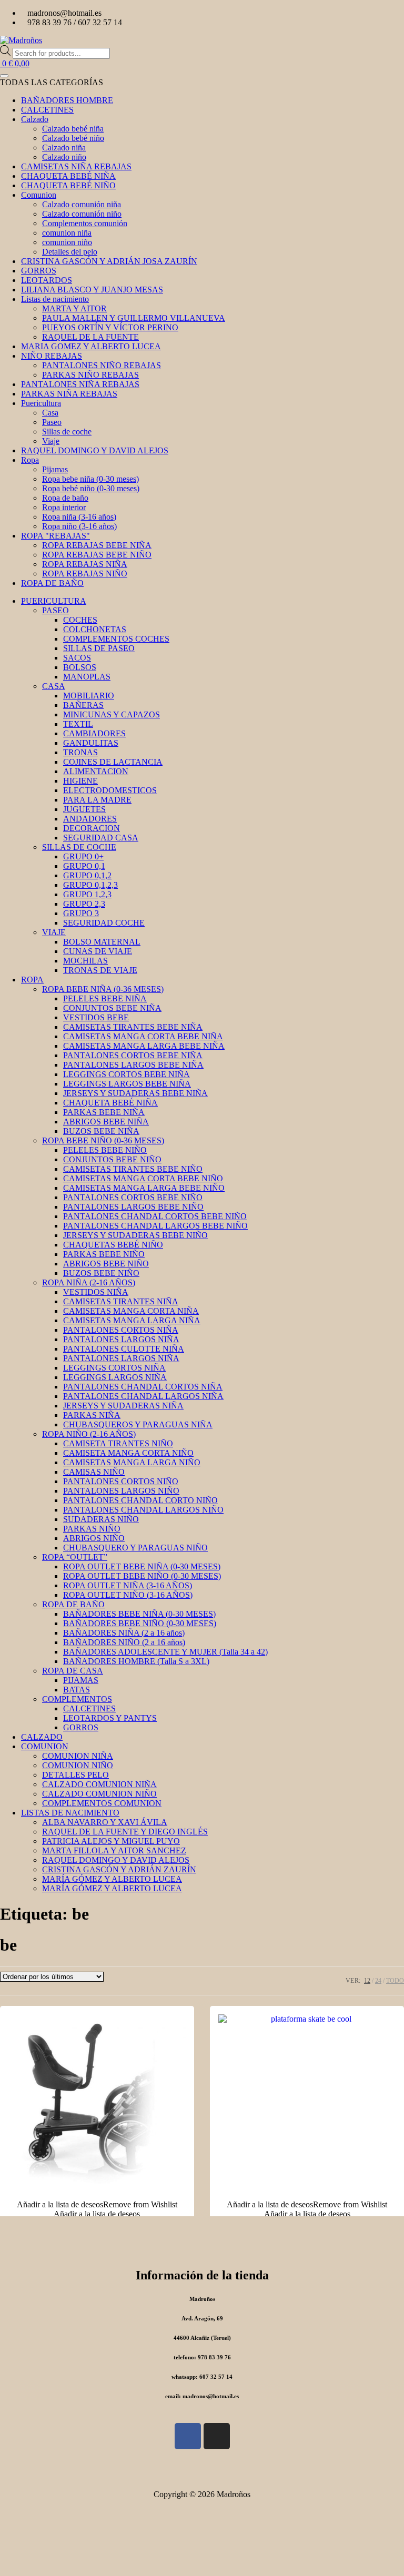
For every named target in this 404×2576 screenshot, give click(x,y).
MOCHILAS (85, 961)
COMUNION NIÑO (78, 1765)
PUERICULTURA (54, 601)
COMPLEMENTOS (77, 1699)
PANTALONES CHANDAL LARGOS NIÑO (143, 1510)
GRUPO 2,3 (84, 904)
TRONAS (80, 752)
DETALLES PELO (75, 1775)
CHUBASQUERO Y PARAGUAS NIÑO (135, 1548)
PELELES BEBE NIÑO (105, 1150)
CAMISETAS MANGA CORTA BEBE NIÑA (143, 1036)
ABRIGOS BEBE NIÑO (106, 1264)
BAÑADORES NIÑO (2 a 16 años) (124, 1642)
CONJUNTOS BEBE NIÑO (112, 1159)
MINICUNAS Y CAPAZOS (112, 714)
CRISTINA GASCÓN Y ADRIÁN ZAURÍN (119, 1869)
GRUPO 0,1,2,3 (90, 885)
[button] (97, 2204)
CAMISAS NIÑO (94, 1472)
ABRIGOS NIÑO (94, 1538)
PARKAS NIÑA (92, 1415)
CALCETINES (89, 1708)
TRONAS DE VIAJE (100, 970)
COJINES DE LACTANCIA (113, 762)
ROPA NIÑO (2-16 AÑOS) (89, 1434)
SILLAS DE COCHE (79, 847)
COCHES (80, 620)
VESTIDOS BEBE (96, 1017)
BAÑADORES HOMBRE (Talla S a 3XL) (136, 1661)
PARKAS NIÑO (92, 1529)
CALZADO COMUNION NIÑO (99, 1794)
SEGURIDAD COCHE (104, 923)
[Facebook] (188, 2436)
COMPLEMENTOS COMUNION (102, 1803)
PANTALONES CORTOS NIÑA (121, 1330)
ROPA (32, 980)
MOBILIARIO (89, 696)
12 (367, 1981)
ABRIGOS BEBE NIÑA (106, 1122)
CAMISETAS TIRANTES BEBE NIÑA (133, 1027)
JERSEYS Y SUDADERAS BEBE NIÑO (135, 1235)
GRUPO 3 (81, 913)
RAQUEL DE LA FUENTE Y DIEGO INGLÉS (125, 1832)
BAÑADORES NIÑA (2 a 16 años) (124, 1633)
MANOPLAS (87, 677)
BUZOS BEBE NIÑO (101, 1273)
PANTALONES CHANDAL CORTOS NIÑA (143, 1387)
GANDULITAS (91, 743)
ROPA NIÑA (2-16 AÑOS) (89, 1282)
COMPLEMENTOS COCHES (116, 639)
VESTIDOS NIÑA (96, 1292)
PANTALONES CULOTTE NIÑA (124, 1349)
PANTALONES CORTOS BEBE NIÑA (133, 1055)
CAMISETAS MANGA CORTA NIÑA (131, 1311)
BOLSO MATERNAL (102, 942)
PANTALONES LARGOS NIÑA (121, 1339)
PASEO (55, 610)
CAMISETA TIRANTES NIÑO (118, 1443)
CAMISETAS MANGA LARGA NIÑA (132, 1320)
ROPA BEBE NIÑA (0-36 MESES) (103, 989)
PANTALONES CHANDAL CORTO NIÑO (140, 1500)
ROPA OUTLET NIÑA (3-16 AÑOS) (128, 1585)
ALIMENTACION (96, 771)
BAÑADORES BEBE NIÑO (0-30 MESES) (140, 1623)
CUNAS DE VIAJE (98, 951)
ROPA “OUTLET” (75, 1557)
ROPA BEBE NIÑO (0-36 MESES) (103, 1140)
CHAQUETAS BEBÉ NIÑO (113, 1245)
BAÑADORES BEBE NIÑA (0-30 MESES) (139, 1614)
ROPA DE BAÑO (73, 1604)
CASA (54, 686)
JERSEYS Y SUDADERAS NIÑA (123, 1406)
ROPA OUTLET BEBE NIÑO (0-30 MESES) (142, 1576)
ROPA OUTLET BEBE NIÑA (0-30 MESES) (142, 1566)
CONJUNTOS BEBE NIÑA (112, 1008)
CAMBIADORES (94, 733)
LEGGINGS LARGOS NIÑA (115, 1377)
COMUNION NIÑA (78, 1756)
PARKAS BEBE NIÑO (104, 1254)
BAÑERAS (83, 705)
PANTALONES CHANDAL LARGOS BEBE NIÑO (155, 1226)
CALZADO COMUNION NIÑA (99, 1784)
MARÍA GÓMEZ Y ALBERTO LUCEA (112, 1879)
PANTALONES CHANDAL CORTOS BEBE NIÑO (155, 1216)
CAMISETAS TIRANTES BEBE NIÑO (133, 1169)
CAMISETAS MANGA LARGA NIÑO (132, 1462)
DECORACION (92, 828)
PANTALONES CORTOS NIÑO (121, 1481)
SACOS (77, 658)
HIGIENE (80, 781)
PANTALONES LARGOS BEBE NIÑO (133, 1207)
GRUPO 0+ (83, 856)
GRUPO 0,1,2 (87, 875)
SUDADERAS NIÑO (101, 1519)
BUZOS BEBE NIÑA (101, 1131)
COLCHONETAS (95, 629)
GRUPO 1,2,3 (87, 894)
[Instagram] (217, 2436)
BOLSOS (80, 667)
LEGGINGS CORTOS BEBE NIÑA (127, 1074)
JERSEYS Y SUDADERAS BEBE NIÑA (135, 1093)
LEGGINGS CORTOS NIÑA (114, 1368)
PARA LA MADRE (97, 800)
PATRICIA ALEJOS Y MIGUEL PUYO (111, 1841)
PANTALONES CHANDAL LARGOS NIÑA (143, 1396)
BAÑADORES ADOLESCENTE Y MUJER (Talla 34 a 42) (165, 1652)
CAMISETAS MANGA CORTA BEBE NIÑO (143, 1178)
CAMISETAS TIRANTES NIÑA (121, 1301)
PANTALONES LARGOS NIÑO (121, 1491)
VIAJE (54, 932)
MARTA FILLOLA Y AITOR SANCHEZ (114, 1850)
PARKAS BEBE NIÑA (104, 1112)
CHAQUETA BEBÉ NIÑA (110, 1103)
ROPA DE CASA (73, 1671)
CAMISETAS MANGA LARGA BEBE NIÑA (144, 1046)
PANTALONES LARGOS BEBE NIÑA (133, 1065)
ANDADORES (90, 819)
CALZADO (42, 1737)
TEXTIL (78, 724)
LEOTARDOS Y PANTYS (110, 1718)
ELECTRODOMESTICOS (110, 790)
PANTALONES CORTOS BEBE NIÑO (133, 1197)
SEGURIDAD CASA (101, 838)
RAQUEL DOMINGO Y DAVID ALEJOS (116, 1860)
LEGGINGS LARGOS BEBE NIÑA (127, 1084)
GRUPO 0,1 (84, 866)
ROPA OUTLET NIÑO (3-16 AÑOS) (128, 1595)
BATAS (77, 1690)
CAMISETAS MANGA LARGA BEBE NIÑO (144, 1188)
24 (378, 1981)
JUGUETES (84, 809)
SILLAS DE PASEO (99, 648)
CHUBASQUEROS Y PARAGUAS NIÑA (138, 1424)
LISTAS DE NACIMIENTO (70, 1813)
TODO (395, 1981)
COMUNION (45, 1746)
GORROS (81, 1727)
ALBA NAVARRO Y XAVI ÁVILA (105, 1822)
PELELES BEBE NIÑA (105, 998)
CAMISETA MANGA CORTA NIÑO (128, 1453)
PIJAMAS (81, 1680)
